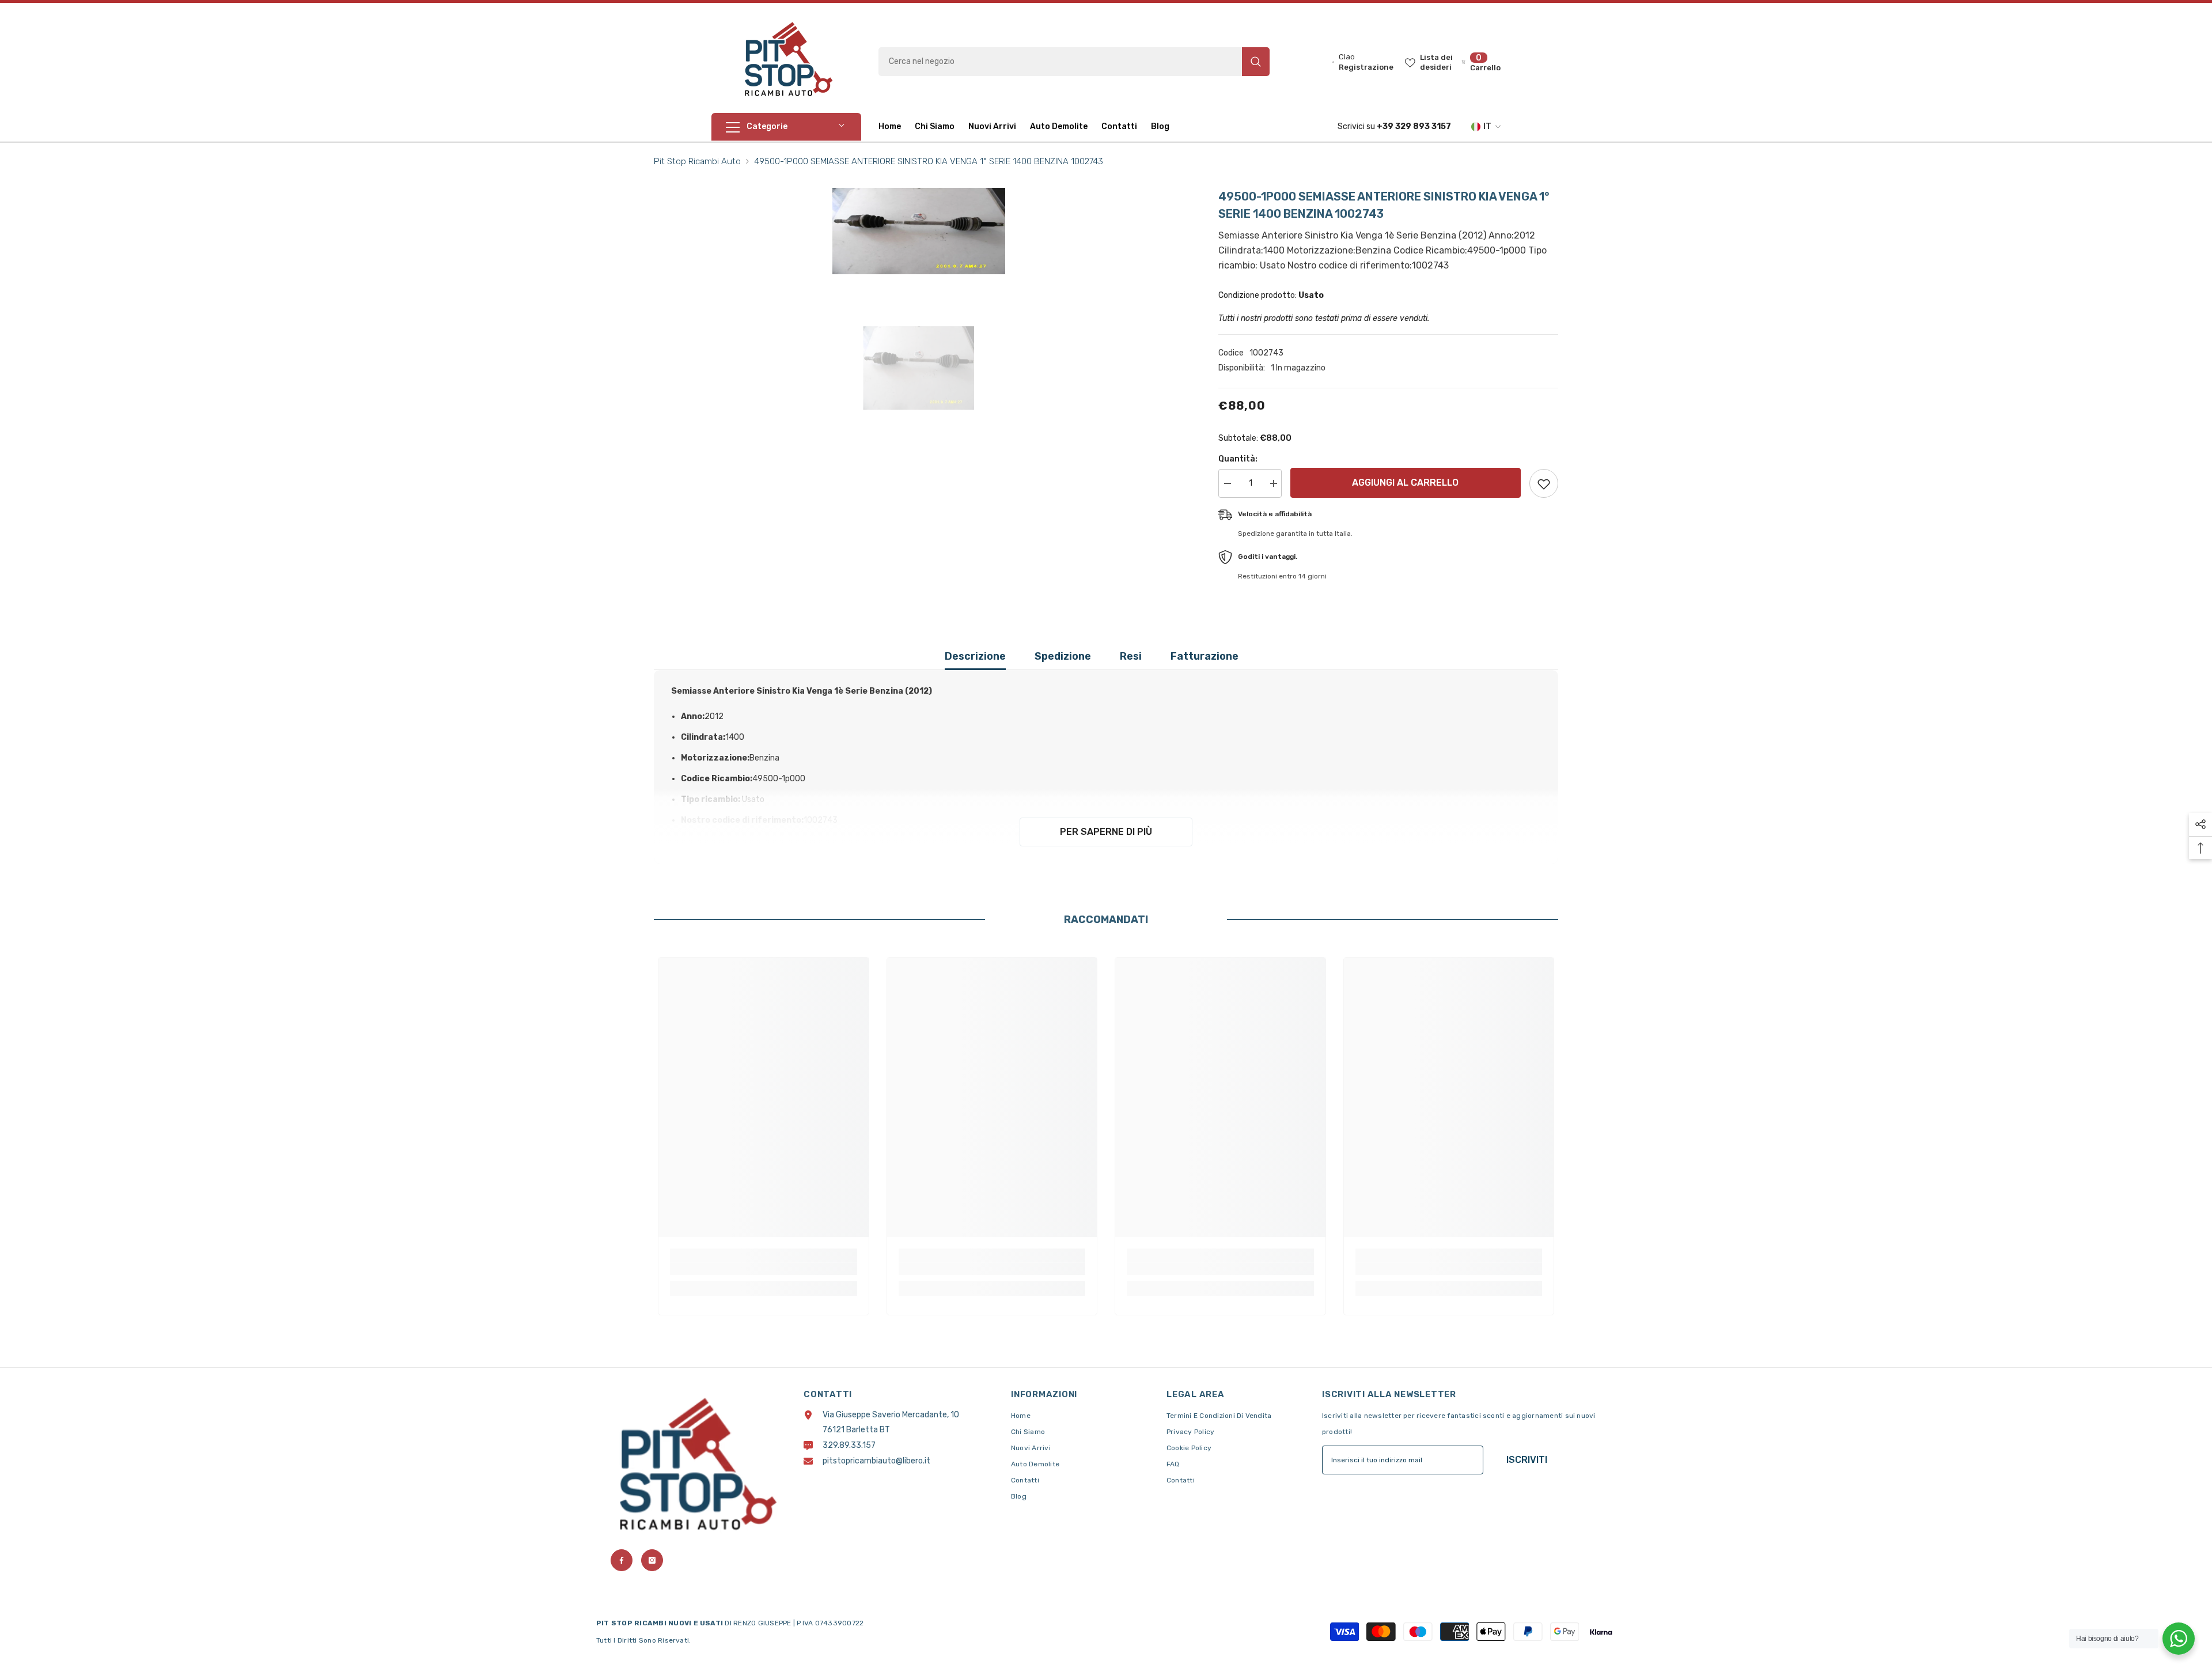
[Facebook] (622, 1560)
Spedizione (1063, 656)
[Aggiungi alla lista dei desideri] (1544, 483)
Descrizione (975, 656)
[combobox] (1060, 62)
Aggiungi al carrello (1405, 483)
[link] (764, 1269)
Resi (1131, 656)
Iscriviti (1527, 1460)
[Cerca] (1074, 62)
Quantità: (1238, 459)
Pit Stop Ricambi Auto (697, 161)
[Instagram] (652, 1560)
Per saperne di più (1106, 832)
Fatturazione (1205, 656)
